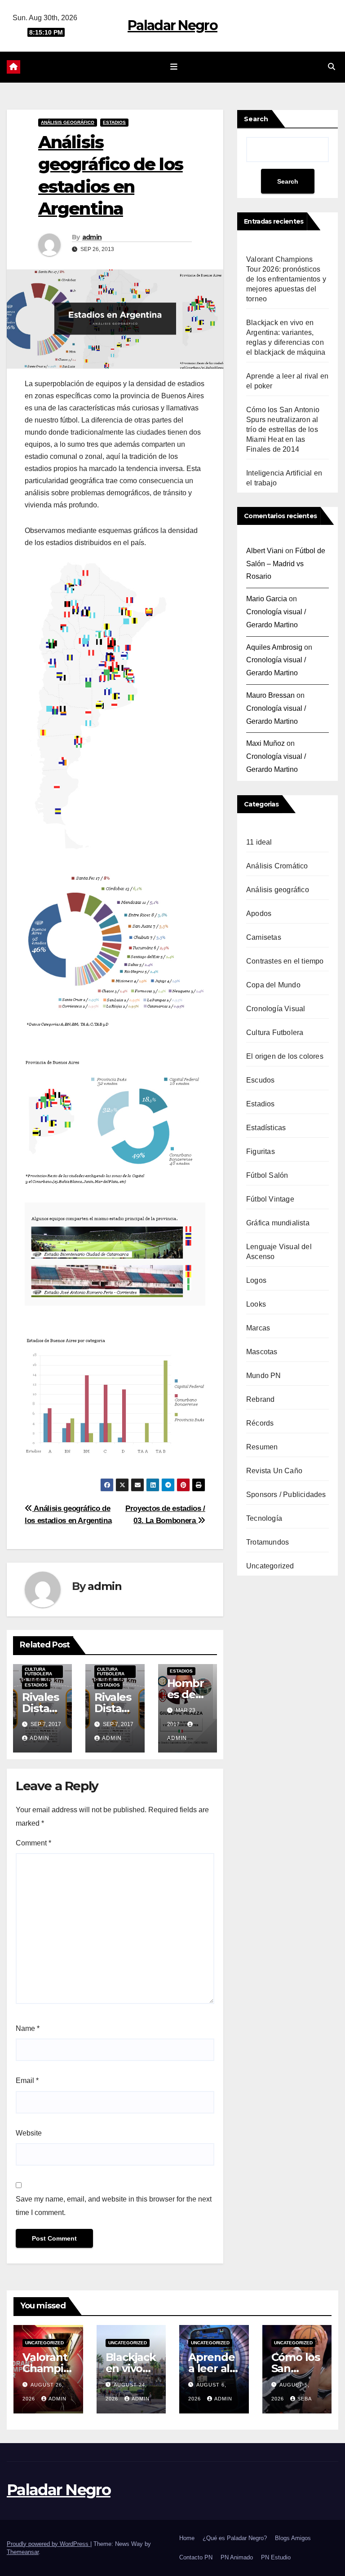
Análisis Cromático (277, 866)
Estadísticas (266, 1128)
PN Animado (237, 2557)
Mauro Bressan (270, 695)
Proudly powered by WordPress (49, 2544)
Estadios (114, 122)
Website (29, 2133)
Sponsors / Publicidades (286, 1495)
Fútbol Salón (267, 1175)
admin (92, 237)
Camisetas (264, 937)
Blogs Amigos (293, 2538)
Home (187, 2538)
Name (28, 2028)
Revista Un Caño (274, 1471)
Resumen (262, 1447)
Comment (33, 1843)
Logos (256, 1280)
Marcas (258, 1328)
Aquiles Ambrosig (274, 647)
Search (256, 119)
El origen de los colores (285, 1056)
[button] (332, 67)
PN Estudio (276, 2557)
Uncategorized (270, 1566)
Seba (305, 2399)
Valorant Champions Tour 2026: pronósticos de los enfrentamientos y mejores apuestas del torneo (286, 279)
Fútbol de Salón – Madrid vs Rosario (286, 564)
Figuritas (261, 1151)
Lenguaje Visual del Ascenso (279, 1252)
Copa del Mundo (273, 985)
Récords (260, 1423)
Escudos (260, 1080)
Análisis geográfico (68, 122)
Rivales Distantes (41, 1708)
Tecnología (264, 1518)
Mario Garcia (267, 599)
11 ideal (259, 842)
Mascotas (262, 1352)
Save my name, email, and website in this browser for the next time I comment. (114, 2206)
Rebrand (260, 1399)
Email (27, 2081)
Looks (256, 1304)
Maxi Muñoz (265, 743)
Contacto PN (196, 2557)
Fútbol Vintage (270, 1199)
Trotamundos (268, 1542)
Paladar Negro (172, 25)
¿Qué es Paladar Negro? (235, 2538)
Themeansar (23, 2552)
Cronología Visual (276, 1009)
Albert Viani (265, 551)
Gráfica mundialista (278, 1223)
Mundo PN (264, 1376)
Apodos (259, 914)
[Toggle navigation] (174, 67)
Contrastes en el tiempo (285, 961)
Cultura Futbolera (38, 1671)
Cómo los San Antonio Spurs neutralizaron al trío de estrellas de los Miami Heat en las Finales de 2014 (283, 429)
